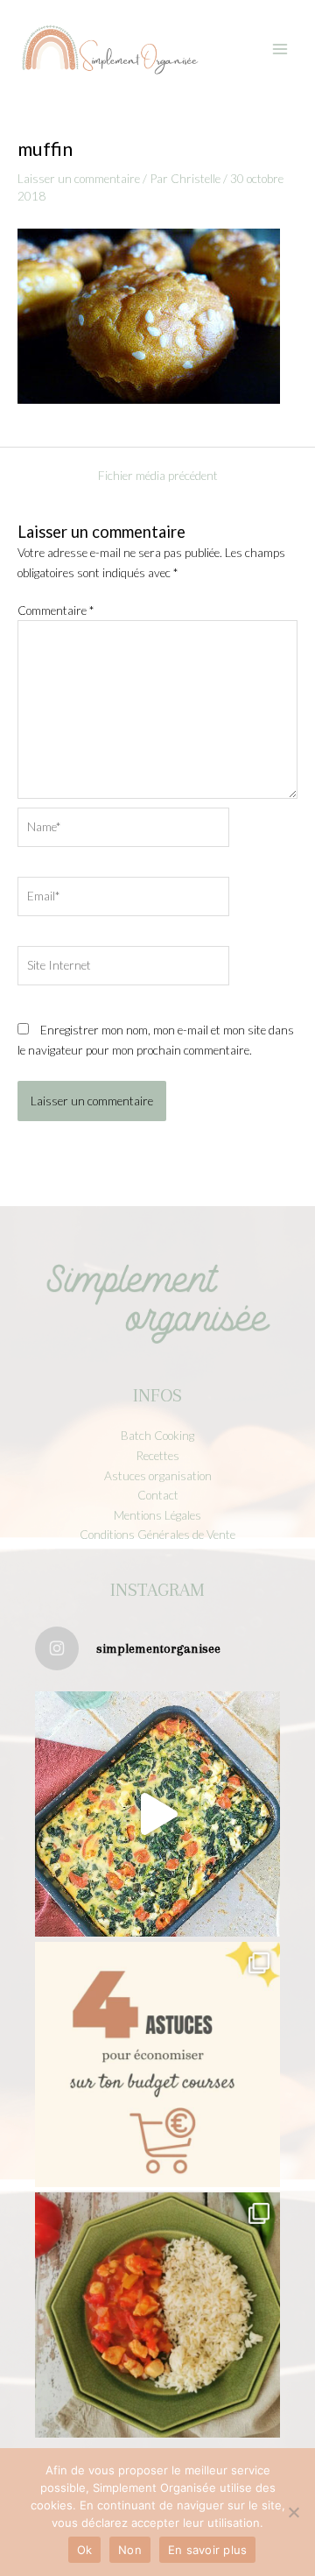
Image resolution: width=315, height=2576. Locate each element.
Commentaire (56, 610)
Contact (158, 1495)
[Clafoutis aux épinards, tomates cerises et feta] (157, 1814)
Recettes (157, 1455)
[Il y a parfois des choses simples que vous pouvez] (157, 2064)
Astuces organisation (158, 1475)
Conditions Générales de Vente (157, 1534)
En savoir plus (208, 2550)
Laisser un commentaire (79, 178)
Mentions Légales (157, 1515)
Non (130, 2550)
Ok (85, 2550)
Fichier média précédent (158, 476)
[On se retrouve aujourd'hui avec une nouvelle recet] (157, 2315)
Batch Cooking (157, 1435)
